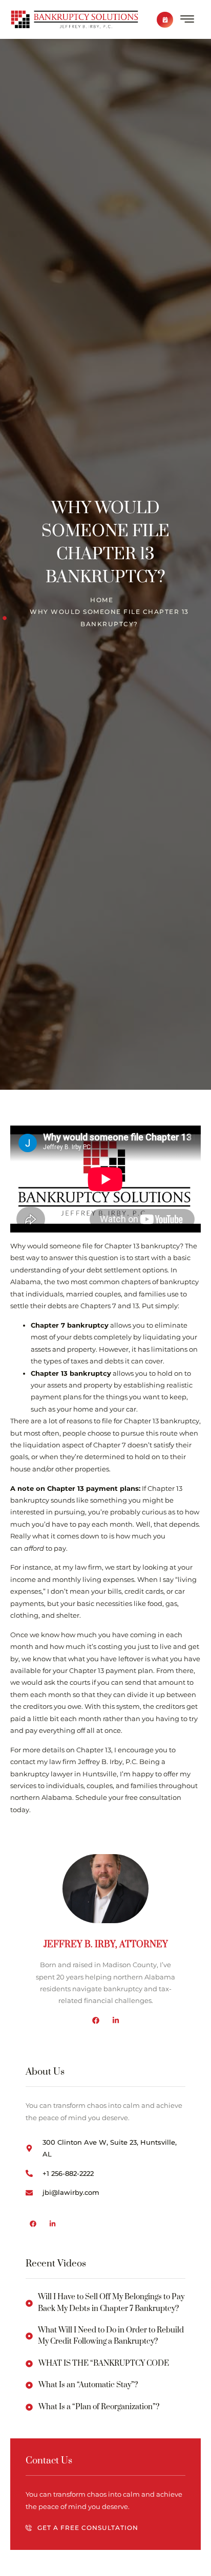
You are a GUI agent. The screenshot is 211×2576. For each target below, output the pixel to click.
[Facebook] (96, 2020)
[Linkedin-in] (116, 2020)
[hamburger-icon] (187, 21)
